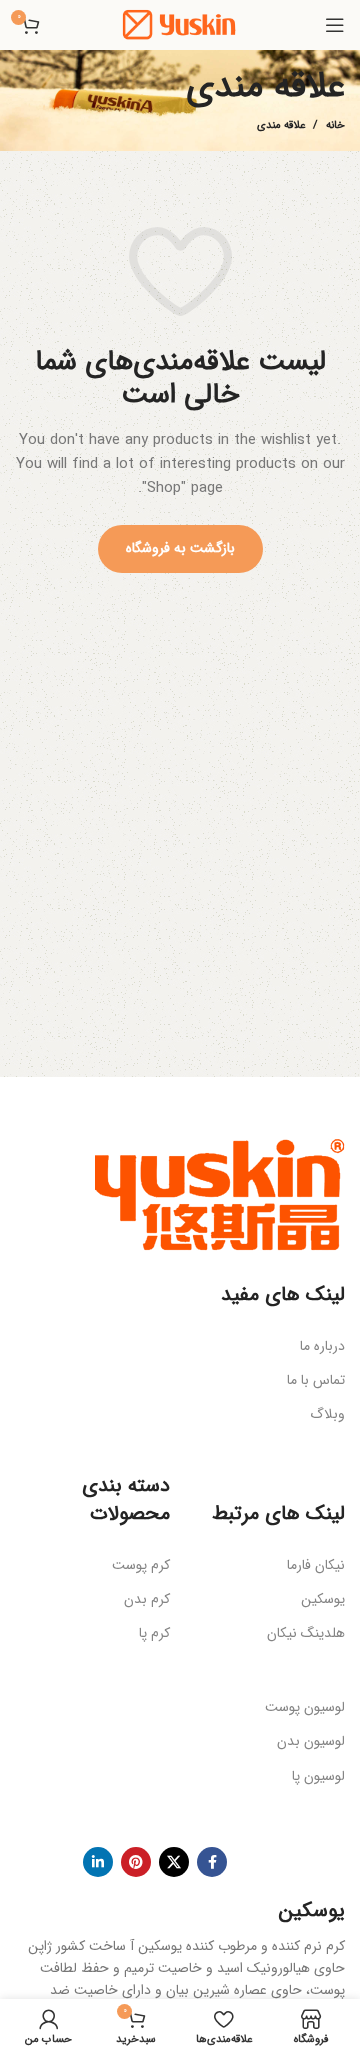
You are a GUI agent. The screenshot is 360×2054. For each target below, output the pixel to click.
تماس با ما (316, 1380)
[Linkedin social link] (98, 1862)
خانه (335, 126)
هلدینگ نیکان (306, 1633)
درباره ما (322, 1346)
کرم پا (154, 1633)
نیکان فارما (316, 1565)
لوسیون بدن (311, 1741)
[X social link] (174, 1862)
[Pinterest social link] (136, 1862)
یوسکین (323, 1599)
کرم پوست (141, 1565)
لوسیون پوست (305, 1707)
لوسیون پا (318, 1776)
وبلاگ (327, 1414)
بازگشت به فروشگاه (180, 548)
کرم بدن (147, 1599)
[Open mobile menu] (335, 25)
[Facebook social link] (212, 1862)
